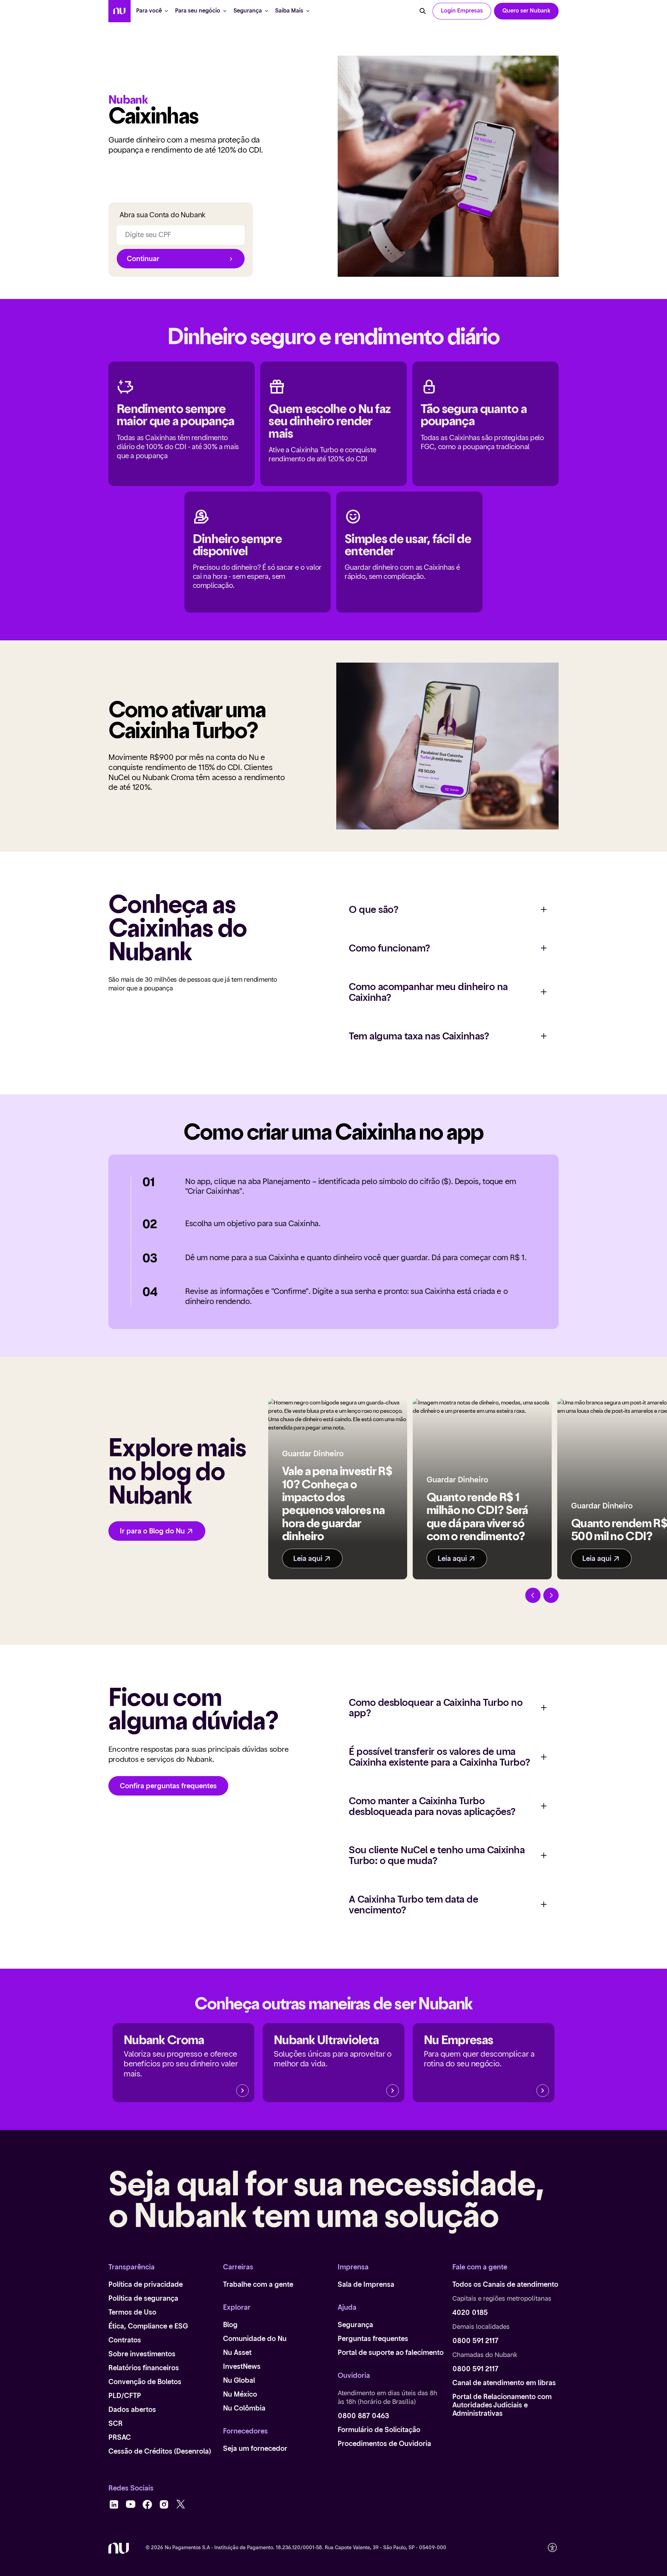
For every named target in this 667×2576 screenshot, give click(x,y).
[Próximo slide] (551, 1595)
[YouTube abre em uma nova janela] (131, 2505)
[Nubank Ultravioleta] (393, 2091)
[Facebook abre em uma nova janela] (147, 2505)
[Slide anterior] (533, 1595)
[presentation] (462, 11)
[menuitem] (120, 11)
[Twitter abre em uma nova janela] (181, 2505)
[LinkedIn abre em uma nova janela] (114, 2505)
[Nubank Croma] (242, 2091)
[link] (526, 11)
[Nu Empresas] (543, 2091)
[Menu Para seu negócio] (225, 11)
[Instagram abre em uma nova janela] (164, 2505)
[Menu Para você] (166, 11)
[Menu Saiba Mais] (308, 11)
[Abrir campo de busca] (423, 11)
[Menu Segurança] (266, 11)
